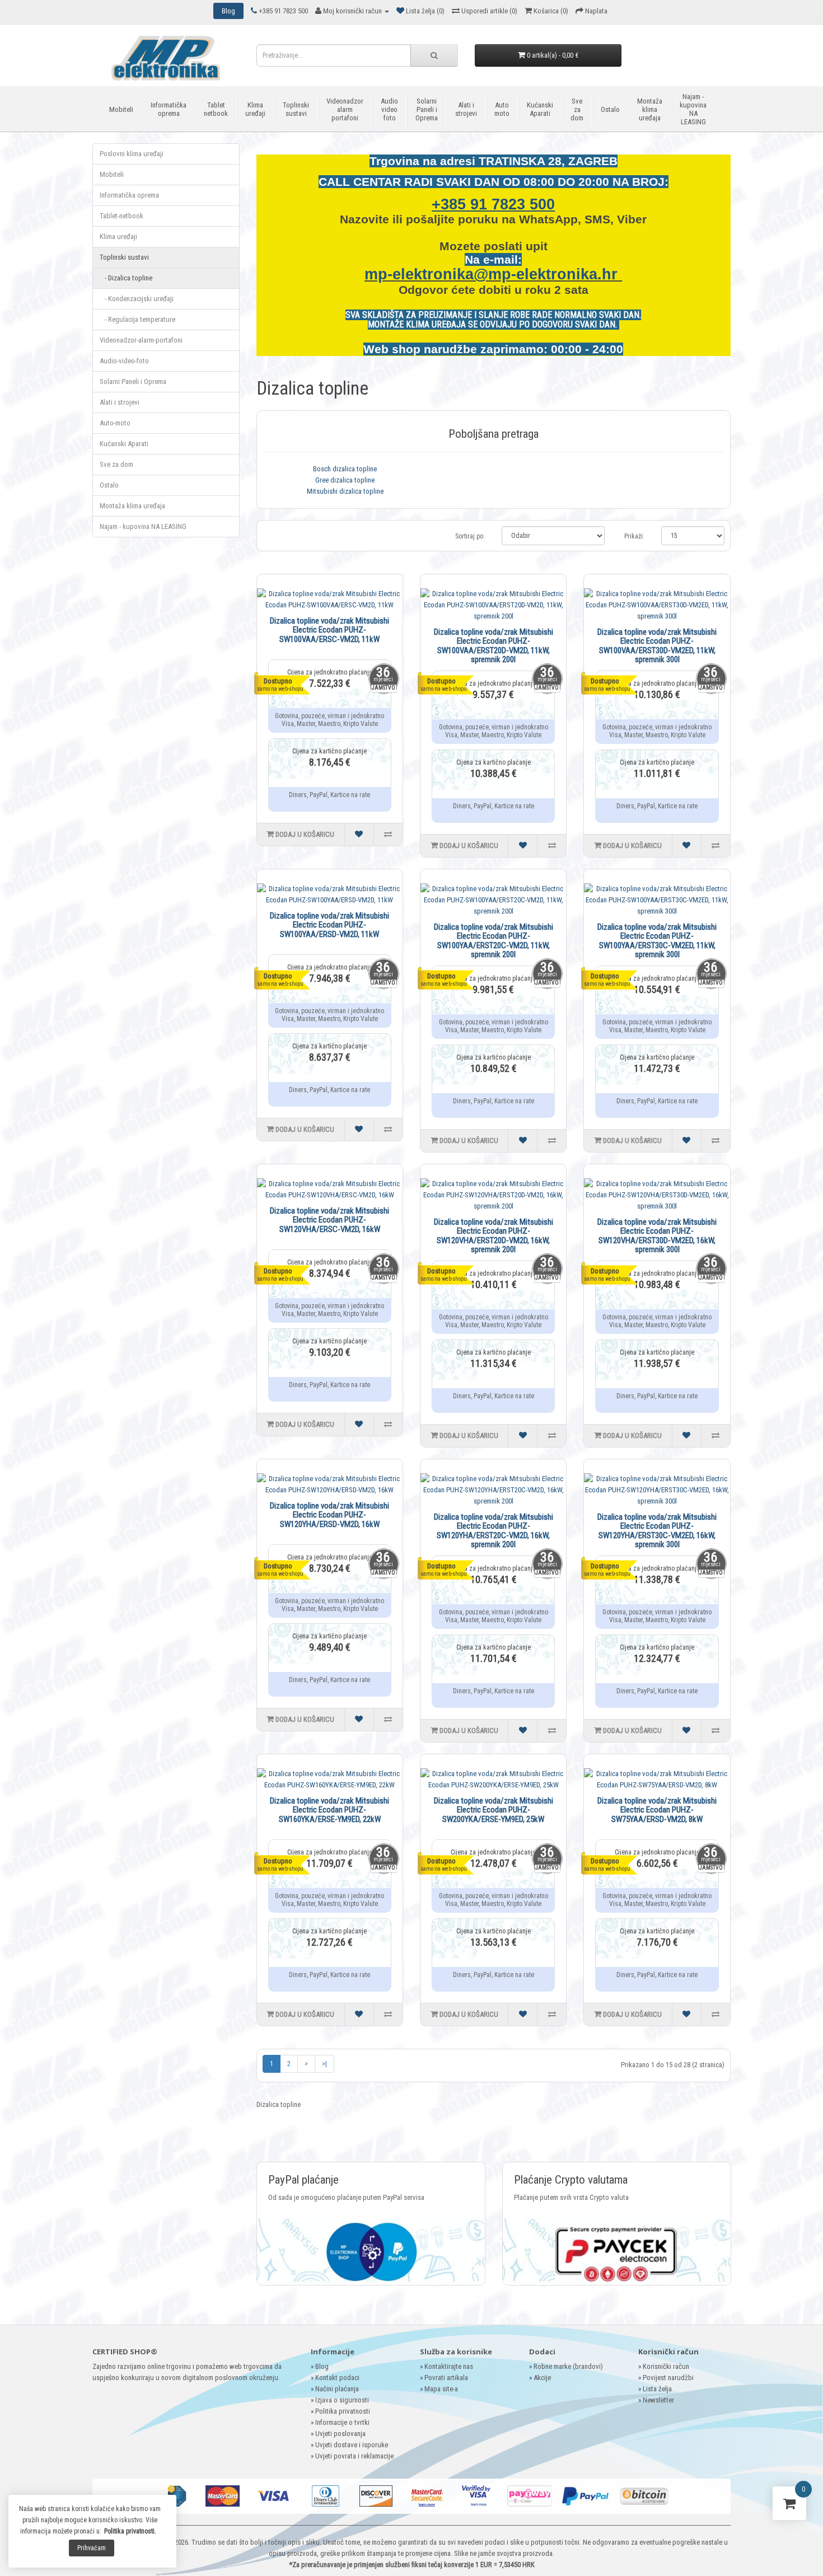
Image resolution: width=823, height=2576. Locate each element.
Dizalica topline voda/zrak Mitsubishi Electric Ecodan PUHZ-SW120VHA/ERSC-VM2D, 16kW (329, 1220)
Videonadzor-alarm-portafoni (141, 340)
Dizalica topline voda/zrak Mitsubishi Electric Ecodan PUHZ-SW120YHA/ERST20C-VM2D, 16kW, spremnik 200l (494, 1531)
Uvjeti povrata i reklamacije (354, 2456)
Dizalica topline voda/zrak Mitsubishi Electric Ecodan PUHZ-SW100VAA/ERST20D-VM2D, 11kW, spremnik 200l (494, 646)
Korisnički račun (666, 2366)
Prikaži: (634, 536)
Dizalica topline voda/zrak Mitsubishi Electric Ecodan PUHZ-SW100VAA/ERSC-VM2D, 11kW (329, 630)
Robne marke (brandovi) (568, 2366)
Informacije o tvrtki (342, 2422)
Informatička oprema (169, 109)
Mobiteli (121, 109)
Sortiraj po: (470, 536)
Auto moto (502, 109)
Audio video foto (389, 109)
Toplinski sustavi (296, 109)
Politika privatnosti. (130, 2531)
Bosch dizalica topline (345, 469)
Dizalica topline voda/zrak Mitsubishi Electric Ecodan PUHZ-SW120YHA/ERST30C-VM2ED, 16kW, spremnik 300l (657, 1531)
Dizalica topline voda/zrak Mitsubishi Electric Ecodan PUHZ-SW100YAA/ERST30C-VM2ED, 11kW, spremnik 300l (657, 941)
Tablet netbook (216, 109)
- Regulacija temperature (137, 319)
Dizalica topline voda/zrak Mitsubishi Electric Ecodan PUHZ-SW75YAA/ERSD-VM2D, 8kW (657, 1810)
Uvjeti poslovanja (340, 2434)
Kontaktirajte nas (449, 2366)
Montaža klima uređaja (650, 109)
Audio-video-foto (124, 361)
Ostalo (610, 109)
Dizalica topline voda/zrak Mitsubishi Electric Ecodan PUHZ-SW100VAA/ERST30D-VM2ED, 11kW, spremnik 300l (657, 646)
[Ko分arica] (789, 2506)
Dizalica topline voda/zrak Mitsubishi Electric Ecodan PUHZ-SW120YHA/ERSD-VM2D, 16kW (329, 1515)
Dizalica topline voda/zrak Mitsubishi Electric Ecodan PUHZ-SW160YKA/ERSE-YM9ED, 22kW (329, 1810)
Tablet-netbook (121, 216)
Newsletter (658, 2400)
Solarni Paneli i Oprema (427, 109)
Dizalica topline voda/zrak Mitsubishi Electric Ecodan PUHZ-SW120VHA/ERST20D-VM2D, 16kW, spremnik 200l (494, 1236)
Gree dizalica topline (345, 480)
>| (324, 2064)
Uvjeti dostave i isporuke (352, 2445)
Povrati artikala (446, 2378)
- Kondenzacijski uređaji (137, 299)
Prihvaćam (92, 2548)
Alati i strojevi (466, 109)
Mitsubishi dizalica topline (345, 491)
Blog (322, 2366)
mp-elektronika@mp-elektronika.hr (493, 274)
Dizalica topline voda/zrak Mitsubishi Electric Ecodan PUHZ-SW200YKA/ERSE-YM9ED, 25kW (494, 1810)
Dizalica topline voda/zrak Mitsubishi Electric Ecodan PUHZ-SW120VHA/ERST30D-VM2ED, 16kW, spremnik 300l (657, 1236)
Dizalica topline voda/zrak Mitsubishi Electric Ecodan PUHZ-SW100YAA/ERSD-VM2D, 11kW (329, 925)
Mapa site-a (441, 2389)
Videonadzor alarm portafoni (345, 109)
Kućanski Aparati (540, 109)
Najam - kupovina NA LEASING (693, 109)
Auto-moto (115, 423)
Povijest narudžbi (668, 2378)
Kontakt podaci (337, 2378)
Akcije (542, 2378)
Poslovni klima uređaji (132, 154)
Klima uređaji (255, 109)
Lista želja (657, 2389)
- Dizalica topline (126, 278)
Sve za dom (577, 109)
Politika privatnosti (343, 2411)
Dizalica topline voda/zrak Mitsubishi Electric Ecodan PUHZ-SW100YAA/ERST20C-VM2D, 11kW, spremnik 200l (494, 941)
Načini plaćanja (337, 2389)
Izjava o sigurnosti (342, 2400)
